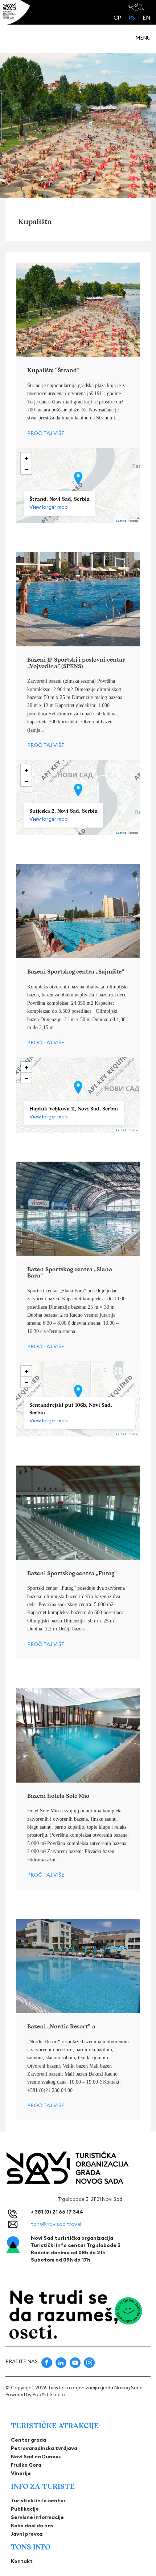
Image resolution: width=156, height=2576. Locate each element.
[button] (78, 478)
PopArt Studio (49, 2394)
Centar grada (28, 2440)
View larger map (49, 507)
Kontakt (22, 2561)
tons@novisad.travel (56, 2224)
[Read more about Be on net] (136, 7)
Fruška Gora (26, 2465)
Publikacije (25, 2509)
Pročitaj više (46, 433)
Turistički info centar (38, 2500)
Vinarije (21, 2473)
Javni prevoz (27, 2534)
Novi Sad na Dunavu (36, 2457)
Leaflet (121, 521)
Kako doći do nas (32, 2526)
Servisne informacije (37, 2517)
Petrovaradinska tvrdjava (44, 2448)
